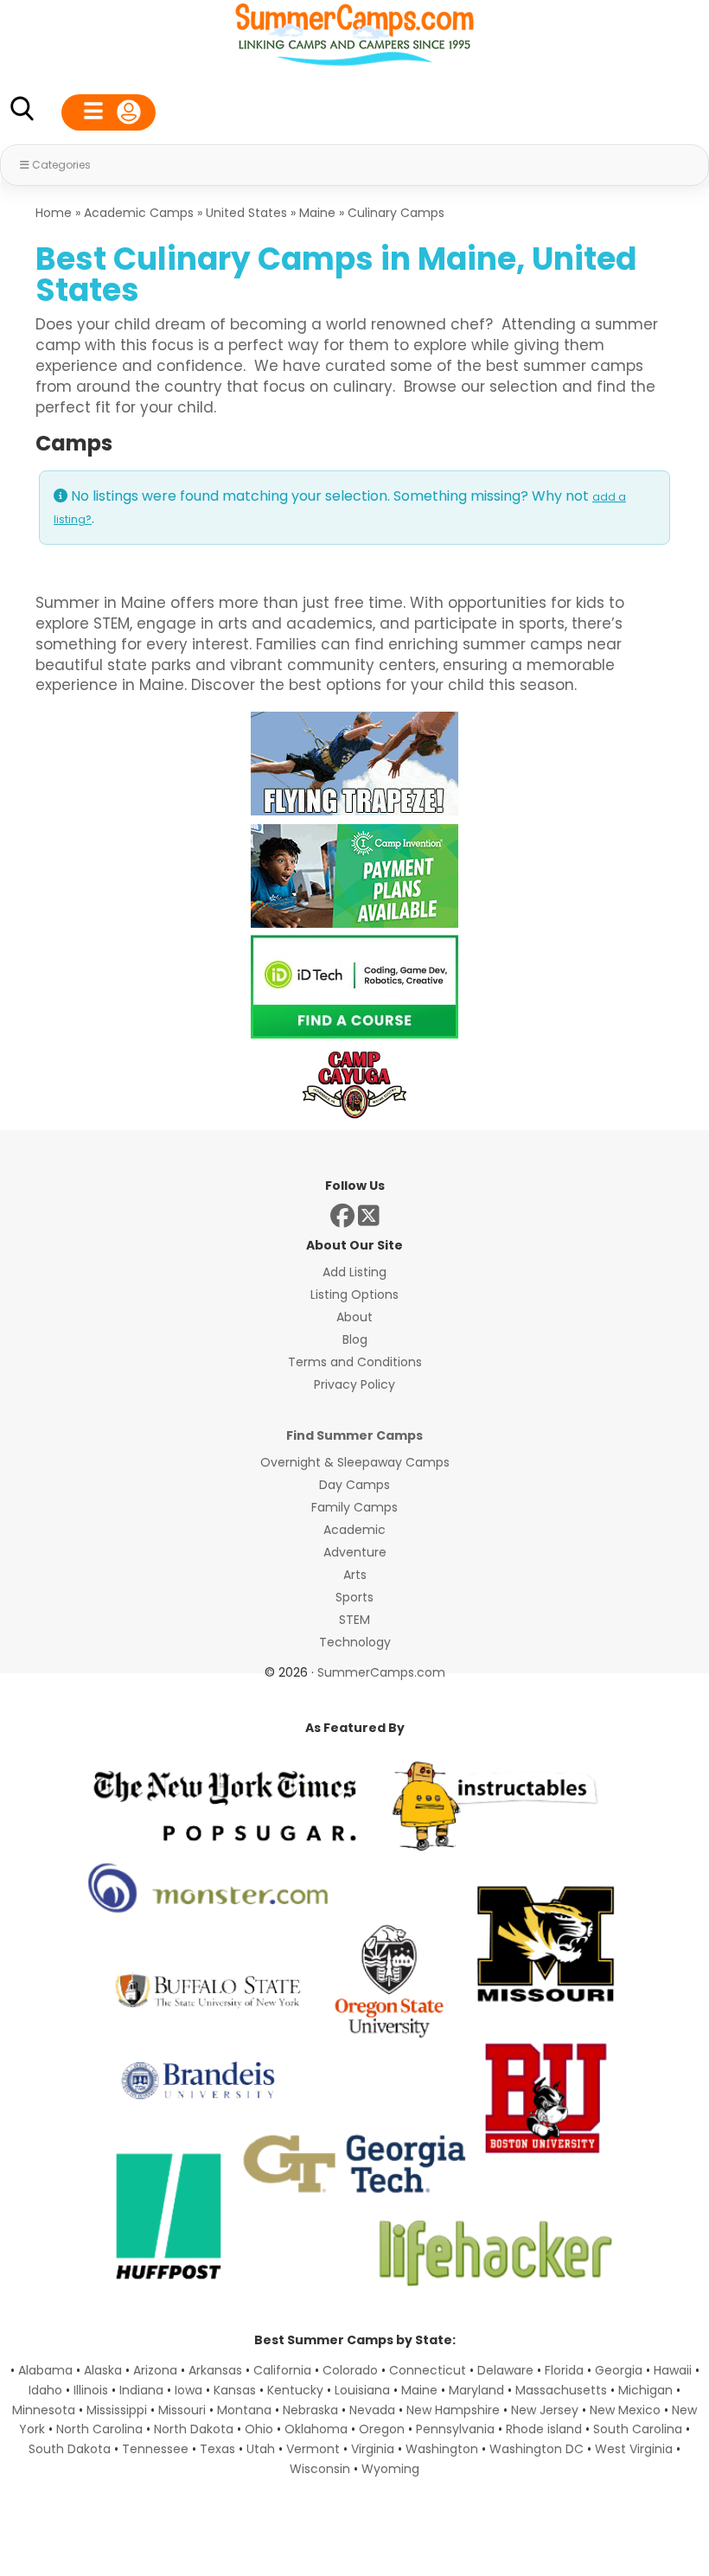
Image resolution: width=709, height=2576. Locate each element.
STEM (354, 1620)
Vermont (313, 2449)
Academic (354, 1530)
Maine (317, 213)
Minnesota (44, 2410)
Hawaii (673, 2370)
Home (54, 213)
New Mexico (625, 2410)
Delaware (505, 2370)
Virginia (373, 2449)
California (282, 2370)
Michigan (645, 2390)
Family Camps (354, 1507)
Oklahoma (316, 2429)
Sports (354, 1597)
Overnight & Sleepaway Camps (355, 1462)
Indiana (141, 2390)
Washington (442, 2449)
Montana (244, 2410)
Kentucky (295, 2390)
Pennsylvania (455, 2429)
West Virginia (634, 2449)
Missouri (182, 2410)
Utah (261, 2449)
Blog (355, 1339)
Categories (61, 165)
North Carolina (99, 2429)
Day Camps (354, 1485)
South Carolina (638, 2429)
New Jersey (545, 2410)
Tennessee (155, 2449)
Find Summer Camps (354, 1435)
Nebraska (310, 2410)
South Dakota (70, 2449)
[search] (22, 112)
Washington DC (537, 2449)
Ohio (259, 2429)
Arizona (155, 2370)
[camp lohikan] (354, 811)
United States (246, 213)
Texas (217, 2449)
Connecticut (428, 2370)
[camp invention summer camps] (354, 923)
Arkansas (215, 2370)
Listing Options (354, 1294)
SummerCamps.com (381, 1672)
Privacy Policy (354, 1384)
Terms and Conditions (355, 1362)
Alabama (45, 2370)
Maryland (476, 2390)
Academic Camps (139, 213)
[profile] (109, 112)
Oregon (382, 2429)
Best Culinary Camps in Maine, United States (336, 275)
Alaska (103, 2370)
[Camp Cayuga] (354, 1117)
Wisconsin (320, 2469)
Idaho (45, 2390)
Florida (564, 2370)
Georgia (619, 2370)
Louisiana (362, 2390)
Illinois (91, 2390)
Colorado (350, 2370)
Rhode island (544, 2429)
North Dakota (194, 2429)
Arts (355, 1575)
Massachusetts (561, 2390)
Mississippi (117, 2410)
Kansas (235, 2390)
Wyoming (390, 2469)
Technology (355, 1642)
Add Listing (354, 1272)
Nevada (372, 2410)
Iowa (188, 2390)
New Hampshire (453, 2410)
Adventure (355, 1552)
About (354, 1317)
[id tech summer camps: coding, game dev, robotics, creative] (354, 1034)
